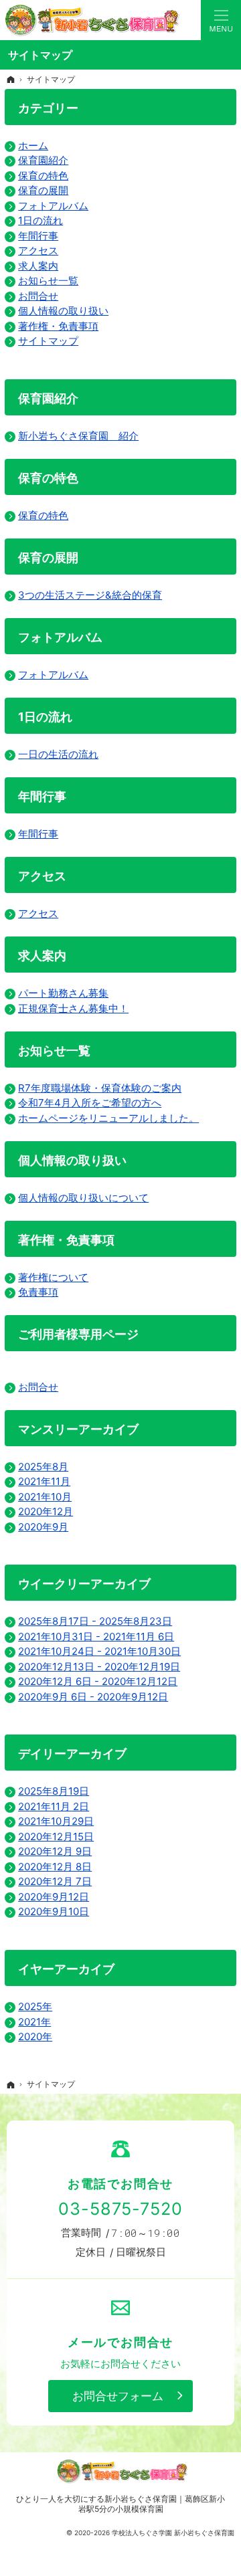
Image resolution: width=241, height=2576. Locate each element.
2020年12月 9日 (55, 1851)
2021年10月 (45, 1497)
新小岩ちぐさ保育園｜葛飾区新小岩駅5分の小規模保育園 (152, 2504)
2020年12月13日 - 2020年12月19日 (99, 1667)
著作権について (53, 1277)
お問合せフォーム (118, 2396)
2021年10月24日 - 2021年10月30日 (99, 1651)
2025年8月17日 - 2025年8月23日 (95, 1621)
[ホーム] (11, 80)
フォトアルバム (53, 206)
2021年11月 (44, 1481)
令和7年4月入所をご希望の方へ (90, 1103)
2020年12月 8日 (55, 1867)
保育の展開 (43, 190)
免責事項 (38, 1292)
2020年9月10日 (54, 1911)
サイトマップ (48, 341)
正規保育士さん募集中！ (73, 1008)
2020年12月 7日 (55, 1881)
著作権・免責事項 (58, 326)
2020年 (35, 2037)
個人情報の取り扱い (63, 311)
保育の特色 (43, 176)
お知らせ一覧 (48, 281)
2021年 (34, 2022)
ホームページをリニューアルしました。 (108, 1118)
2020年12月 (46, 1511)
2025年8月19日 (54, 1791)
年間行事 (38, 236)
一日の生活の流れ (58, 754)
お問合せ (38, 296)
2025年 (35, 2006)
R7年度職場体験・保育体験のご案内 (100, 1088)
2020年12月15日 (56, 1837)
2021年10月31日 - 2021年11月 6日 (96, 1637)
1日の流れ (41, 220)
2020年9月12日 (54, 1897)
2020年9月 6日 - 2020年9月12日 (93, 1697)
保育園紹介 (43, 160)
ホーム (33, 145)
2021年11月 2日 (54, 1806)
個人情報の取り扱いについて (83, 1198)
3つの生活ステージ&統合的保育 (90, 595)
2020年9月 (43, 1527)
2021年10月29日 (56, 1821)
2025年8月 (43, 1467)
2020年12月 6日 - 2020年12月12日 (98, 1681)
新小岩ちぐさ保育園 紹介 (78, 436)
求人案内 (38, 266)
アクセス (38, 251)
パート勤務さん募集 (63, 993)
